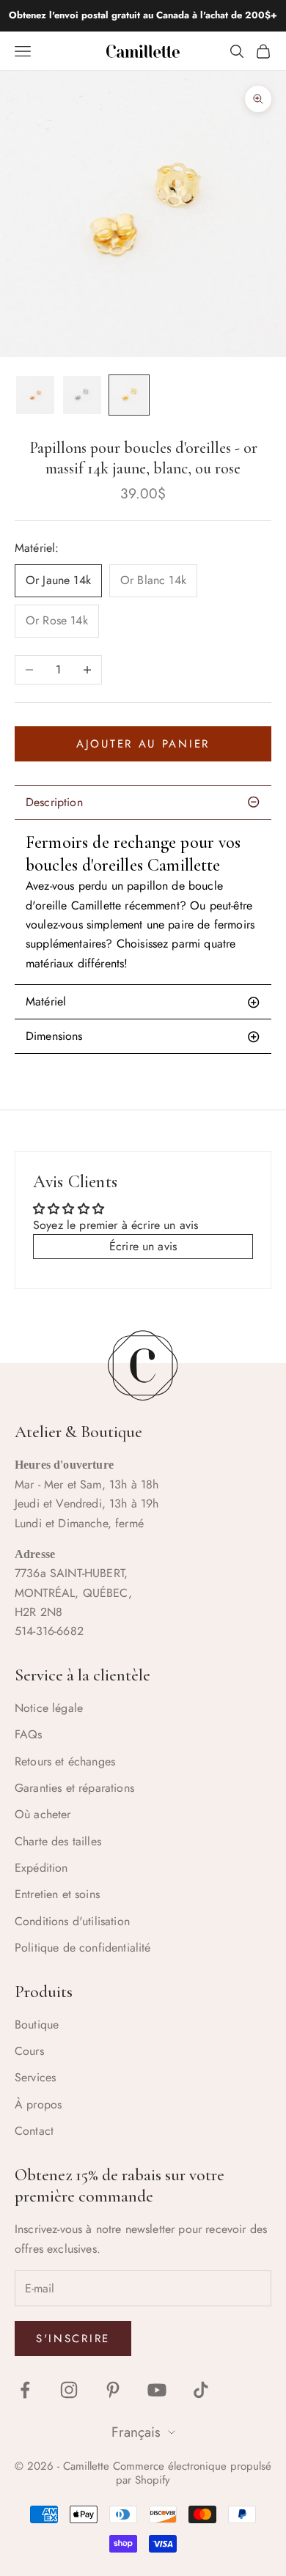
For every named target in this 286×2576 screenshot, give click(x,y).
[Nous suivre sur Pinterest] (113, 2390)
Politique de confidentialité (82, 1948)
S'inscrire (73, 2339)
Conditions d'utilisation (72, 1921)
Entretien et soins (57, 1894)
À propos (38, 2104)
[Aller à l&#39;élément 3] (129, 395)
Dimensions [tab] (54, 1036)
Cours (29, 2051)
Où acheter (43, 1814)
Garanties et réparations (74, 1788)
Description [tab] (54, 802)
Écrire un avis (143, 1246)
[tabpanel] (143, 902)
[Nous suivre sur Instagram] (69, 2390)
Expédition (41, 1868)
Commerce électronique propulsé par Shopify (192, 2473)
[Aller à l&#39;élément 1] (35, 395)
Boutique (37, 2025)
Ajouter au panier (143, 744)
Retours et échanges (65, 1761)
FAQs (29, 1734)
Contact (34, 2131)
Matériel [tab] (46, 1001)
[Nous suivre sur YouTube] (157, 2390)
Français (136, 2433)
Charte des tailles (58, 1841)
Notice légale (49, 1708)
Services (35, 2077)
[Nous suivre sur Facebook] (25, 2390)
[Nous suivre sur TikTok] (201, 2390)
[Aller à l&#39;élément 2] (82, 395)
